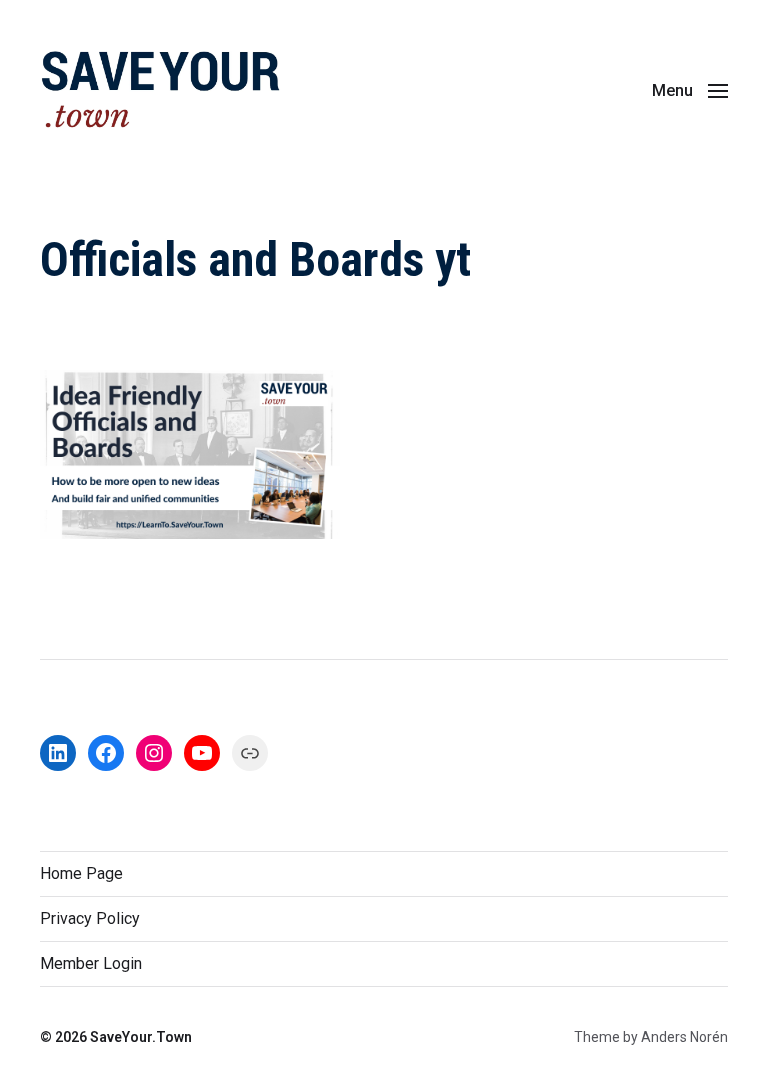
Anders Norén (684, 1037)
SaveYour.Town (141, 1037)
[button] (690, 90)
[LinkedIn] (58, 753)
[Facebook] (106, 753)
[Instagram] (154, 753)
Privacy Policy (90, 918)
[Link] (250, 753)
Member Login (91, 963)
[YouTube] (202, 753)
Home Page (81, 873)
